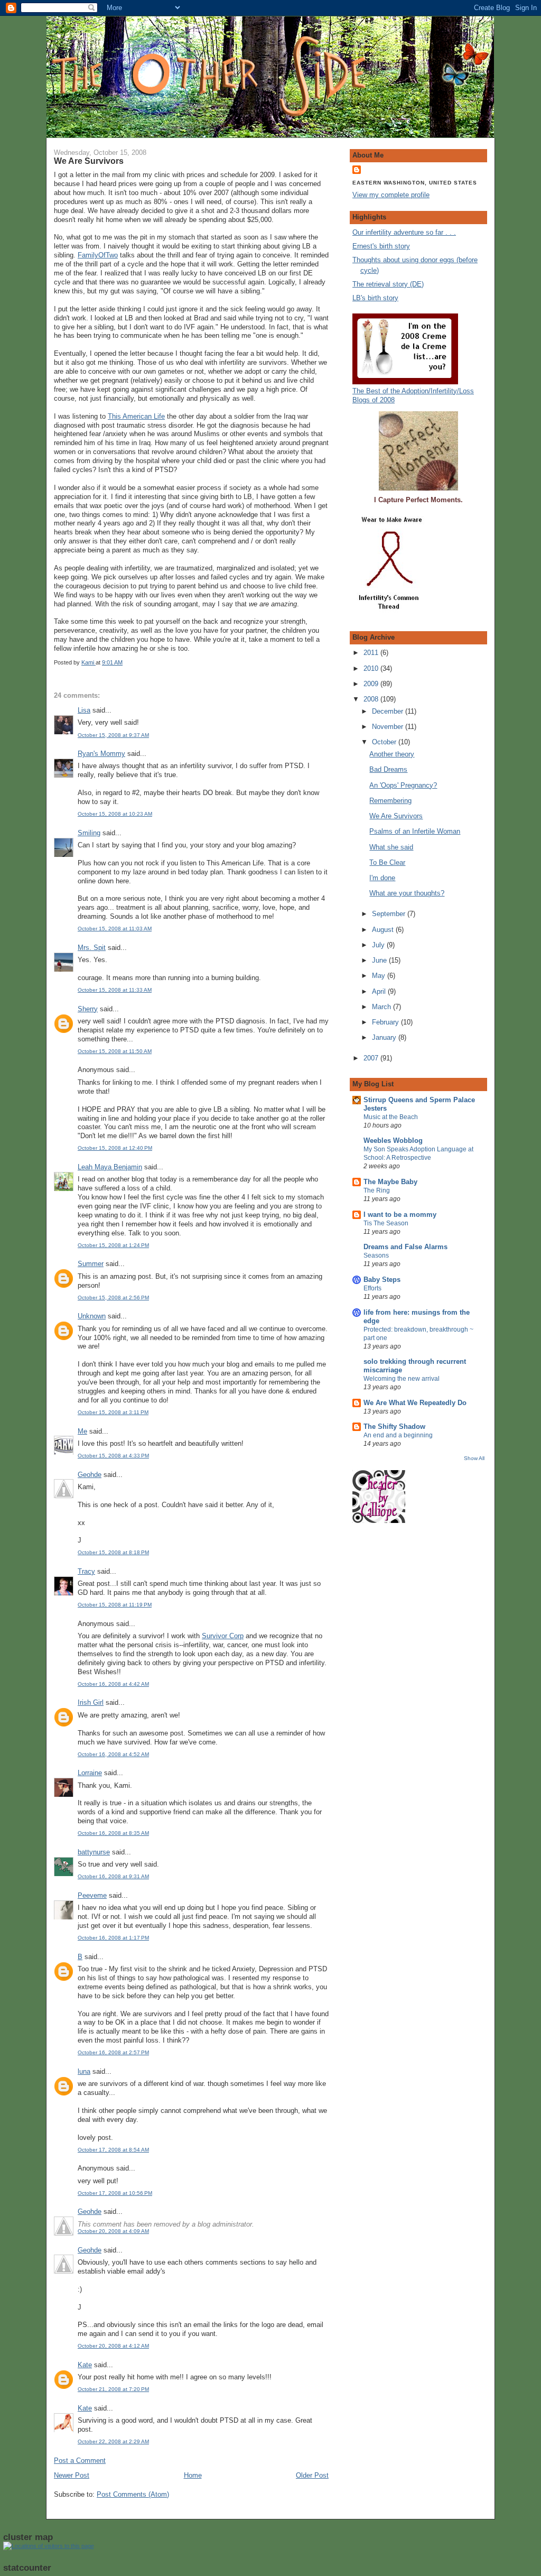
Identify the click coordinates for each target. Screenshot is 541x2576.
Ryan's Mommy (101, 754)
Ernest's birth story (381, 246)
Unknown (92, 1316)
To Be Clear (387, 862)
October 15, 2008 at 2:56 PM (113, 1298)
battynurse (94, 1852)
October (385, 742)
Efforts (372, 1288)
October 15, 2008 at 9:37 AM (113, 735)
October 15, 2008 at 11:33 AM (115, 990)
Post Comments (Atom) (133, 2494)
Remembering (390, 801)
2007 (372, 1058)
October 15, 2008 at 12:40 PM (115, 1148)
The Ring (377, 1190)
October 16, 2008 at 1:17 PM (113, 1938)
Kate (85, 2365)
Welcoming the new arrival (402, 1379)
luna (84, 2071)
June (380, 960)
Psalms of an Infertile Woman (415, 831)
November (389, 727)
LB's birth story (375, 298)
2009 (372, 684)
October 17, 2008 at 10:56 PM (115, 2193)
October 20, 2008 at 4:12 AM (113, 2346)
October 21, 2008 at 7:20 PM (113, 2389)
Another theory (392, 754)
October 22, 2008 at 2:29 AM (113, 2441)
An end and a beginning (398, 1435)
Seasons (376, 1255)
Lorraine (90, 1773)
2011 (372, 653)
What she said (391, 847)
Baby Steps (382, 1280)
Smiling (89, 833)
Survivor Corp (223, 1636)
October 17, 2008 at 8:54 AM (113, 2150)
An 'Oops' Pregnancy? (403, 785)
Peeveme (92, 1895)
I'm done (382, 878)
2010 (372, 668)
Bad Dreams (388, 769)
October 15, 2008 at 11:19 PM (115, 1605)
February (386, 1022)
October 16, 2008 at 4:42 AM (113, 1684)
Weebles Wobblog (393, 1141)
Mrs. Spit (92, 948)
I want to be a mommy (400, 1215)
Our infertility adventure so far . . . (404, 232)
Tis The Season (386, 1223)
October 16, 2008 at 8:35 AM (113, 1833)
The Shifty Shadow (394, 1427)
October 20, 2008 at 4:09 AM (113, 2231)
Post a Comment (80, 2460)
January (385, 1037)
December (389, 711)
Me (82, 1431)
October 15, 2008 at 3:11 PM (113, 1412)
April (380, 991)
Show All (474, 1458)
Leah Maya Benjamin (110, 1167)
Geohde (90, 1475)
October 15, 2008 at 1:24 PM (113, 1245)
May (380, 976)
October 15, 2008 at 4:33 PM (113, 1456)
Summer (91, 1264)
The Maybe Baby (390, 1182)
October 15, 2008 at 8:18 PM (113, 1552)
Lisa (84, 710)
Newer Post (72, 2475)
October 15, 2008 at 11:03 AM (115, 929)
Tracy (86, 1571)
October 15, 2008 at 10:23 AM (115, 814)
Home (193, 2475)
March (383, 1007)
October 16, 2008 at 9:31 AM (113, 1876)
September (390, 914)
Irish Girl (91, 1702)
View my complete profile (391, 195)
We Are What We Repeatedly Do (415, 1403)
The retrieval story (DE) (388, 284)
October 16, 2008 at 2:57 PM (113, 2052)
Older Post (312, 2475)
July (379, 945)
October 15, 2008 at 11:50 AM (115, 1051)
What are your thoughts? (407, 893)
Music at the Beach (391, 1117)
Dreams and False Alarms (405, 1247)
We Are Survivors (396, 816)
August (384, 930)
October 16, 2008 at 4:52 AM (113, 1754)
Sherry (88, 1009)
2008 (372, 699)
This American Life (136, 416)
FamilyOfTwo (98, 255)
